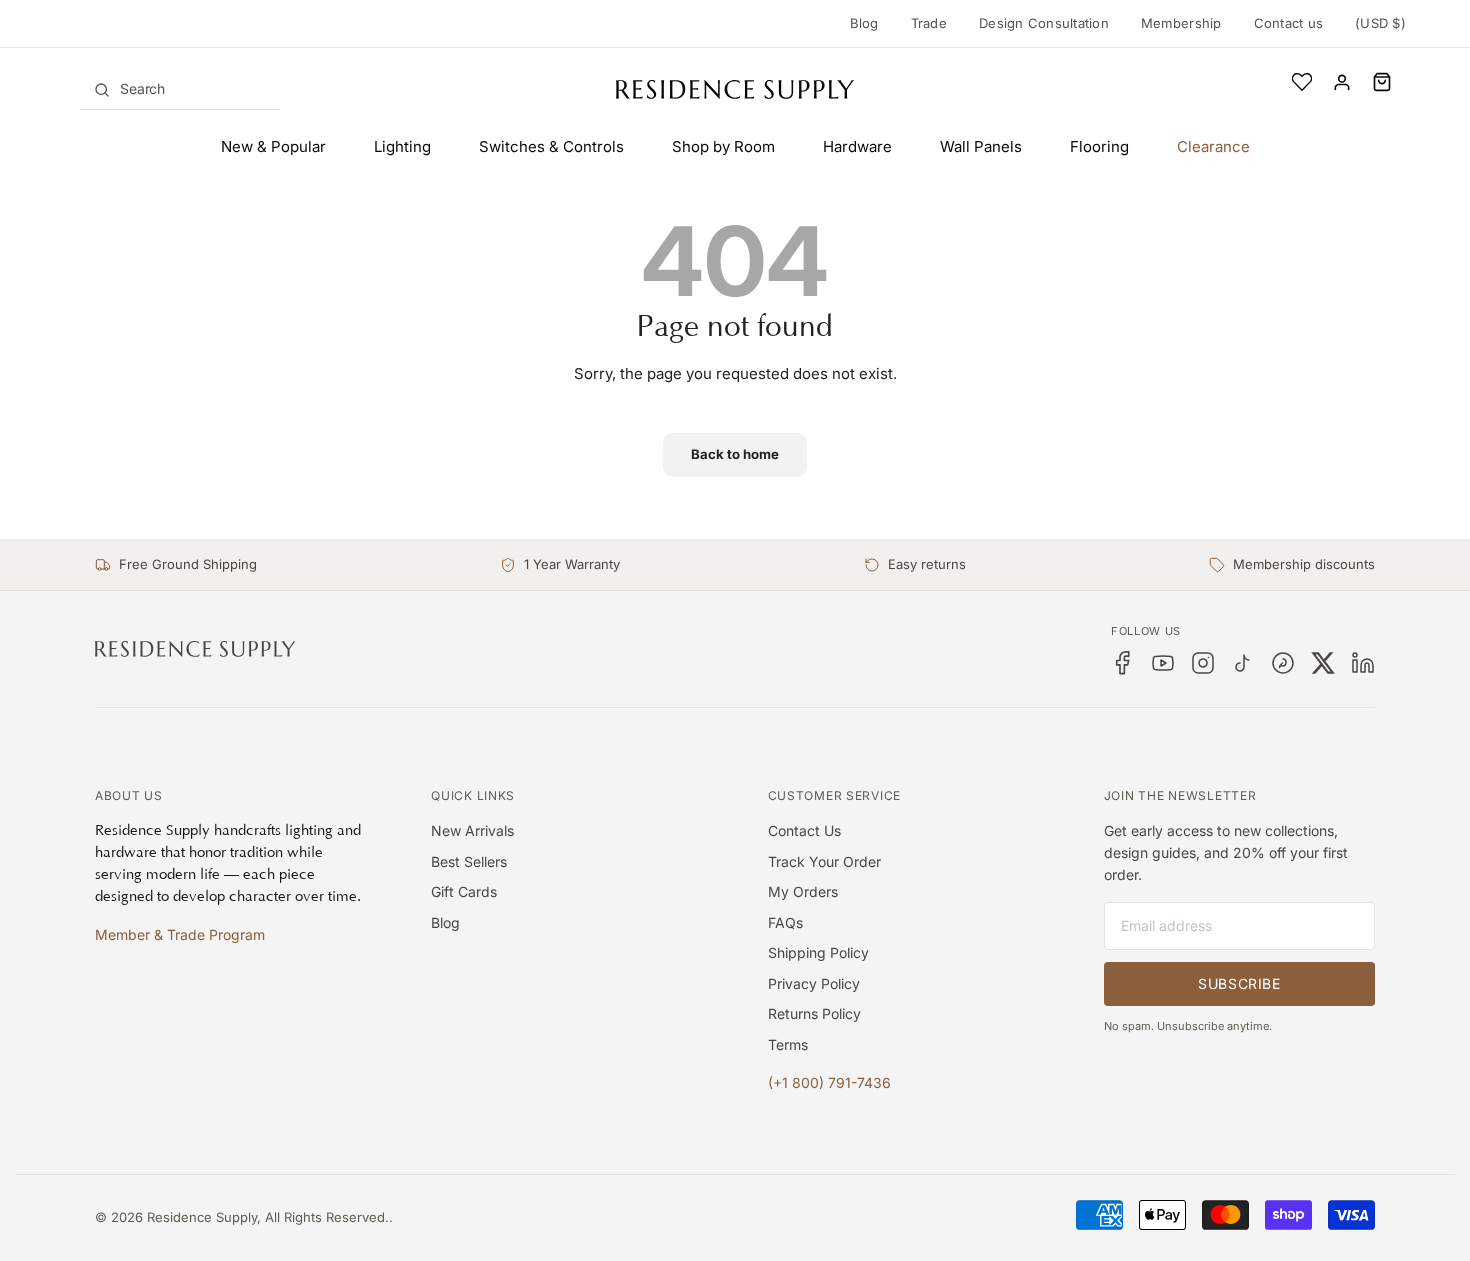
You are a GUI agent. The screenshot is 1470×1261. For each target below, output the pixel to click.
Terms (788, 1044)
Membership (1181, 23)
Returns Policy (814, 1013)
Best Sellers (469, 861)
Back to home (735, 454)
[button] (1382, 82)
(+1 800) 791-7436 (829, 1082)
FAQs (785, 922)
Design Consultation (1044, 23)
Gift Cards (464, 891)
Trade (929, 23)
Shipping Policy (818, 952)
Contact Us (804, 830)
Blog (864, 23)
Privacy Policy (814, 983)
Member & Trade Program (180, 934)
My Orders (803, 891)
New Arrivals (472, 830)
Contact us (1289, 23)
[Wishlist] (1302, 82)
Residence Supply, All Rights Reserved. (268, 1217)
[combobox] (180, 89)
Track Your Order (824, 861)
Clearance (1213, 146)
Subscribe (1239, 983)
